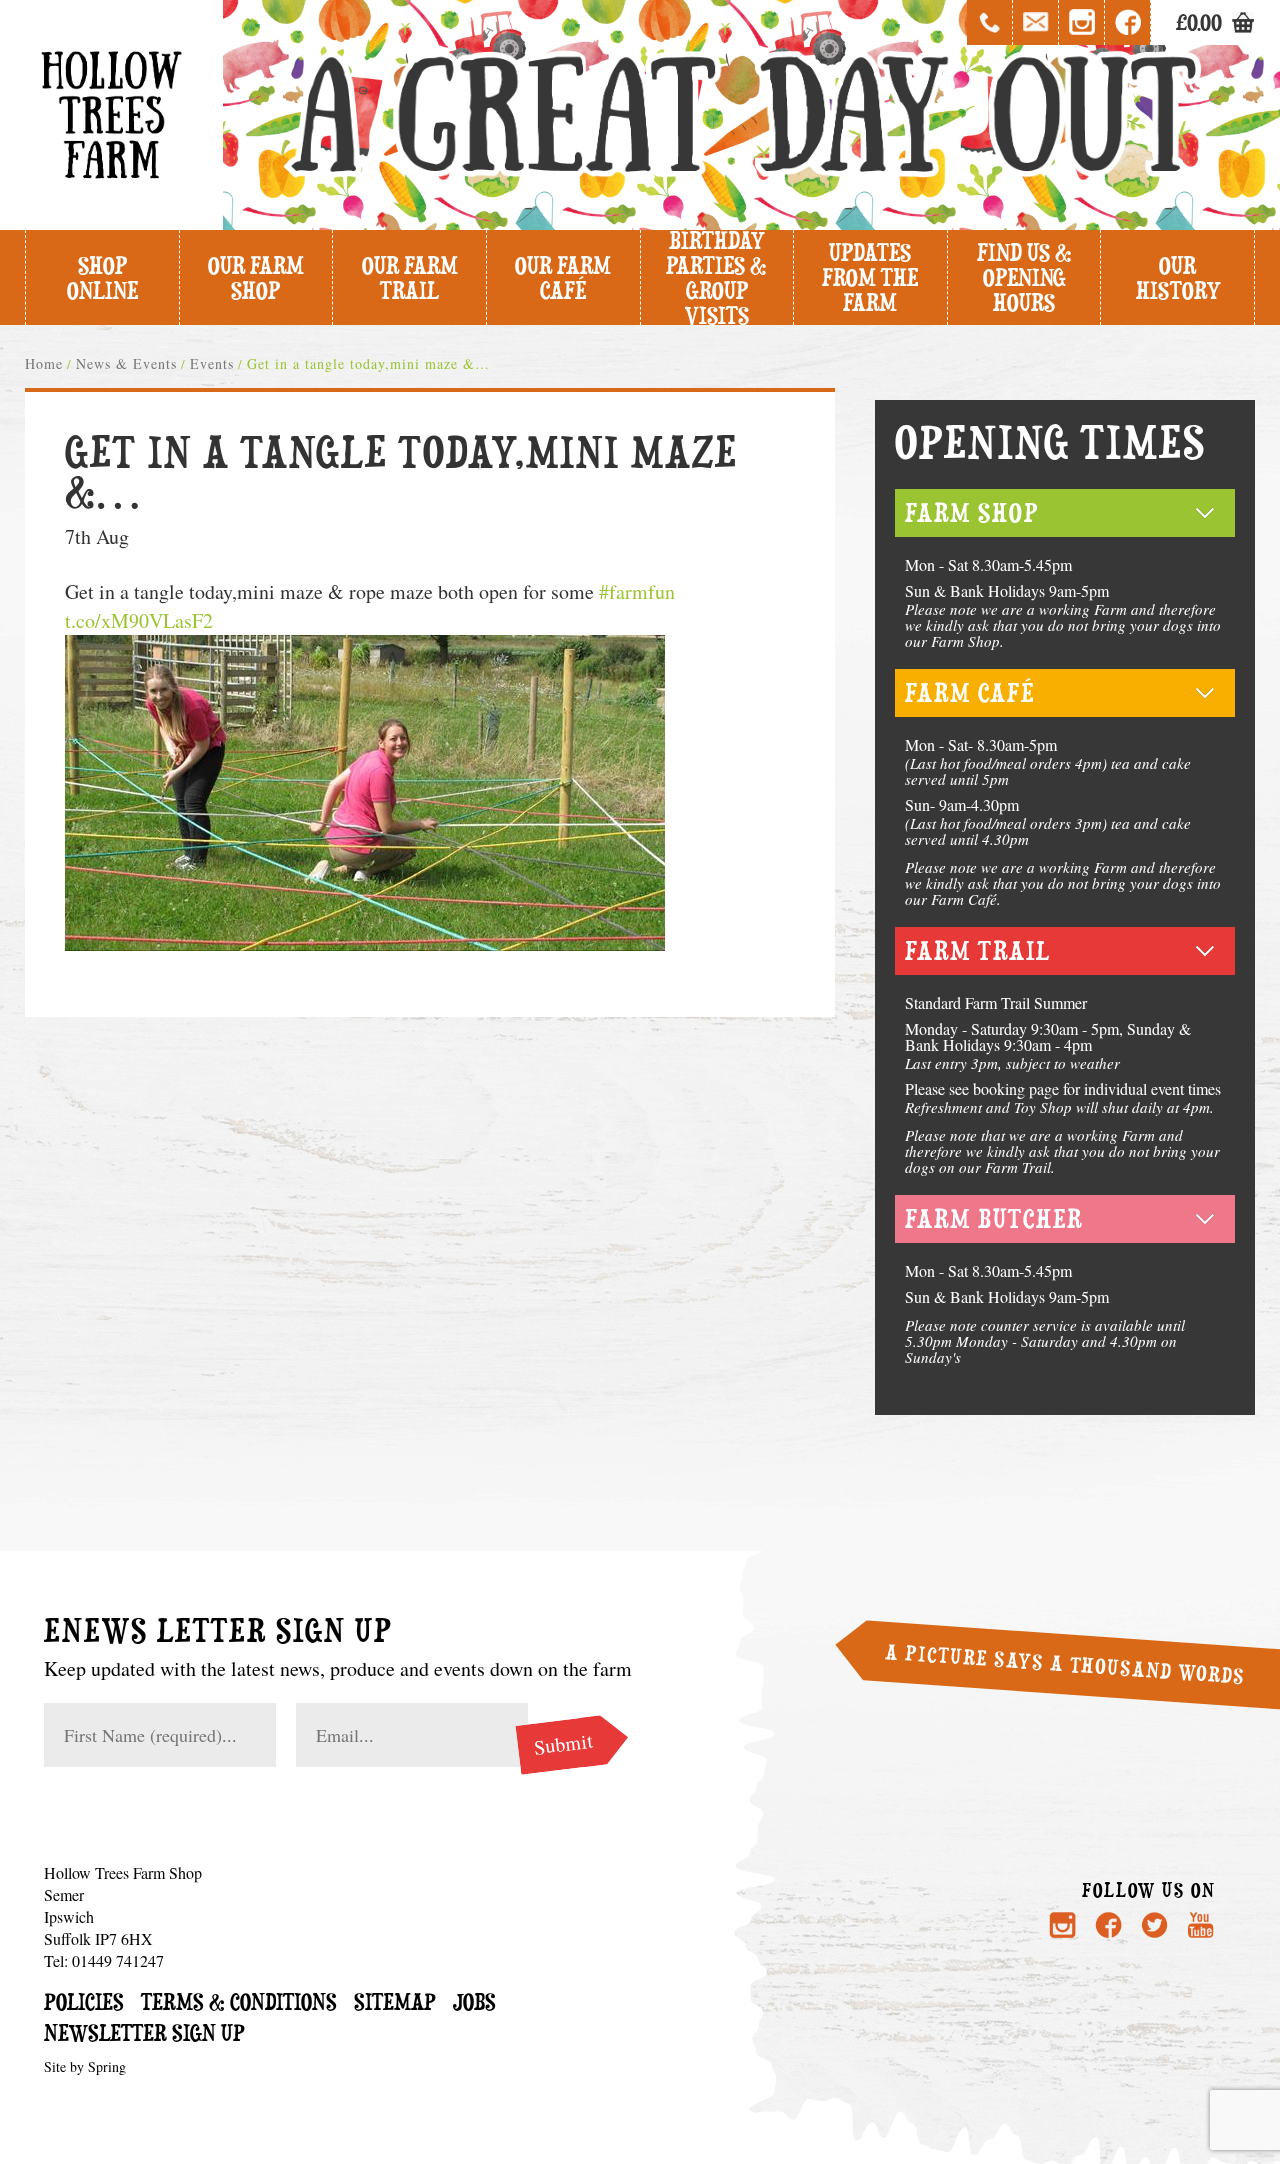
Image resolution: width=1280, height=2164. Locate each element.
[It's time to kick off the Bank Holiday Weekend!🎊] (830, 1682)
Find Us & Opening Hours (1024, 277)
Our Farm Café (563, 278)
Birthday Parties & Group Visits (716, 277)
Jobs (474, 2001)
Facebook (1128, 22)
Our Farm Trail (410, 278)
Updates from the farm (870, 277)
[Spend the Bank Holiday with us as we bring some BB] (830, 1793)
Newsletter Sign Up (144, 2032)
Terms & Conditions (239, 2001)
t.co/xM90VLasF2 (139, 620)
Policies (84, 2001)
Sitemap (395, 2001)
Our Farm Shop (256, 278)
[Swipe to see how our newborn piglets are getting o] (996, 1793)
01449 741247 (990, 22)
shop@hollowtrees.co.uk (1036, 22)
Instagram (1082, 22)
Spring (107, 2066)
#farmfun (637, 591)
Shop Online (102, 278)
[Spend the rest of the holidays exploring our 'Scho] (1163, 1793)
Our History (1178, 278)
